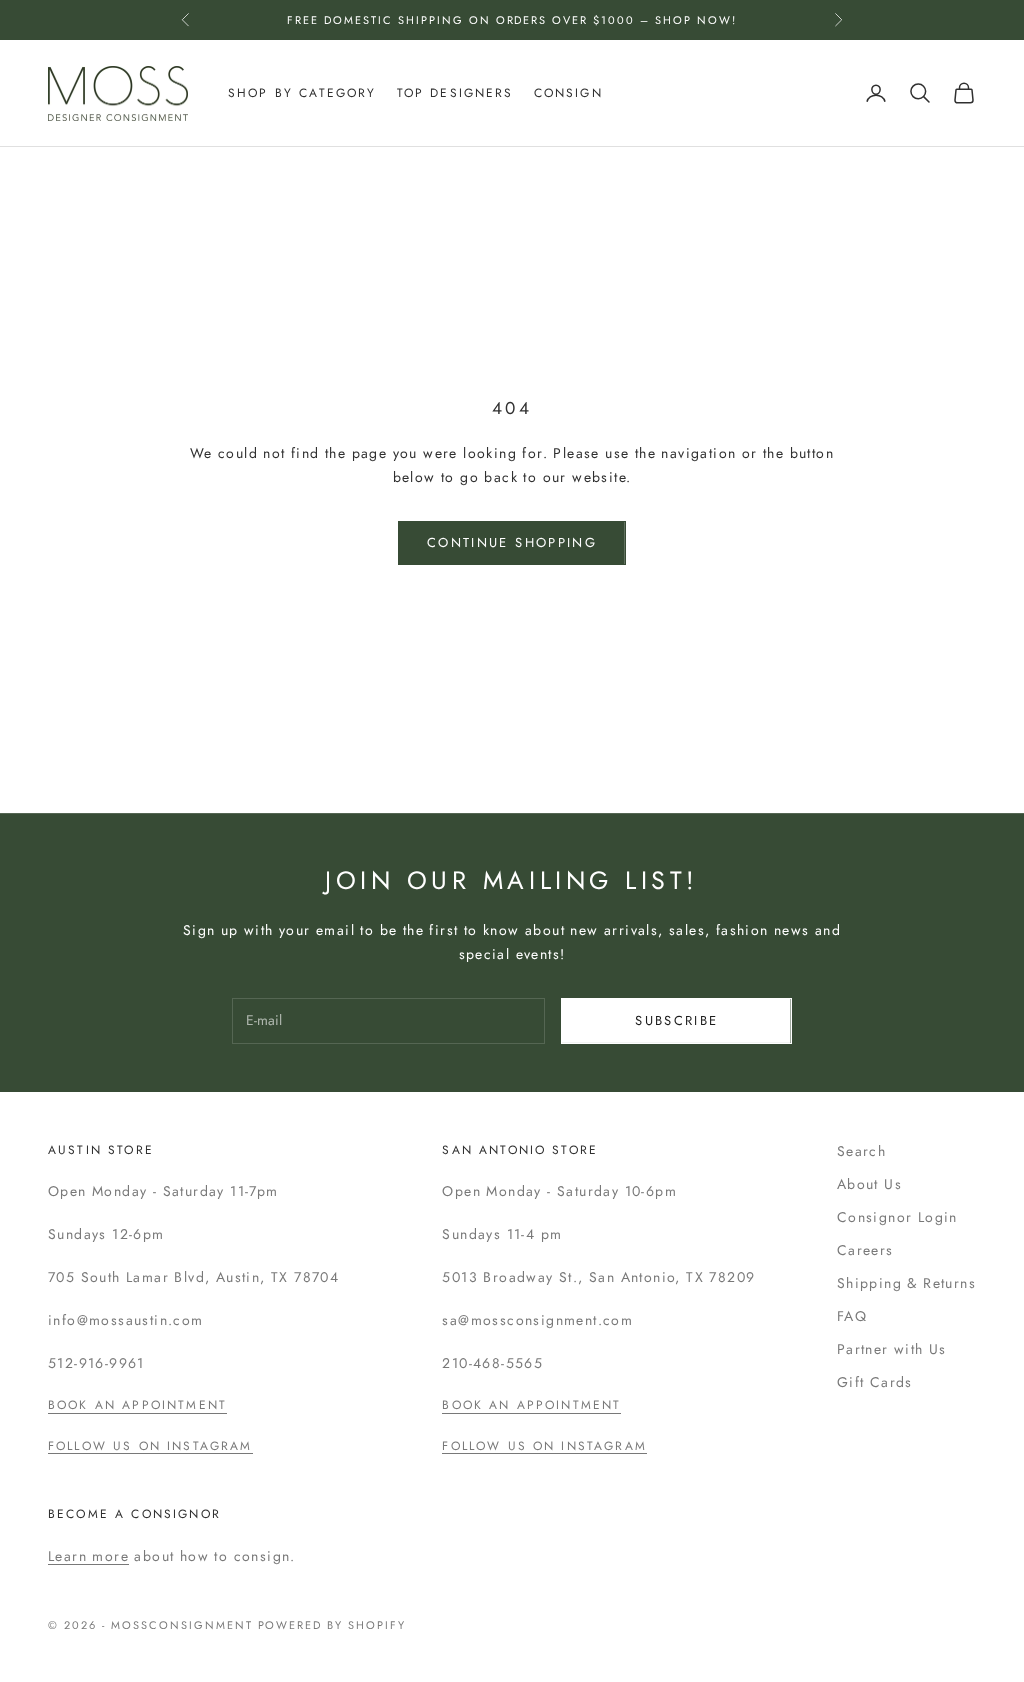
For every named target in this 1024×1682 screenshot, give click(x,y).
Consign (568, 93)
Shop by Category (302, 93)
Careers (865, 1250)
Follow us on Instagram (150, 1446)
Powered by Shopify (332, 1625)
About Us (869, 1184)
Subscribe (676, 1020)
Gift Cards (875, 1382)
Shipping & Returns (906, 1283)
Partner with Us (892, 1349)
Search (861, 1151)
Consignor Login (897, 1217)
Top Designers (455, 93)
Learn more (88, 1556)
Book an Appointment (137, 1405)
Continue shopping (512, 542)
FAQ (852, 1316)
